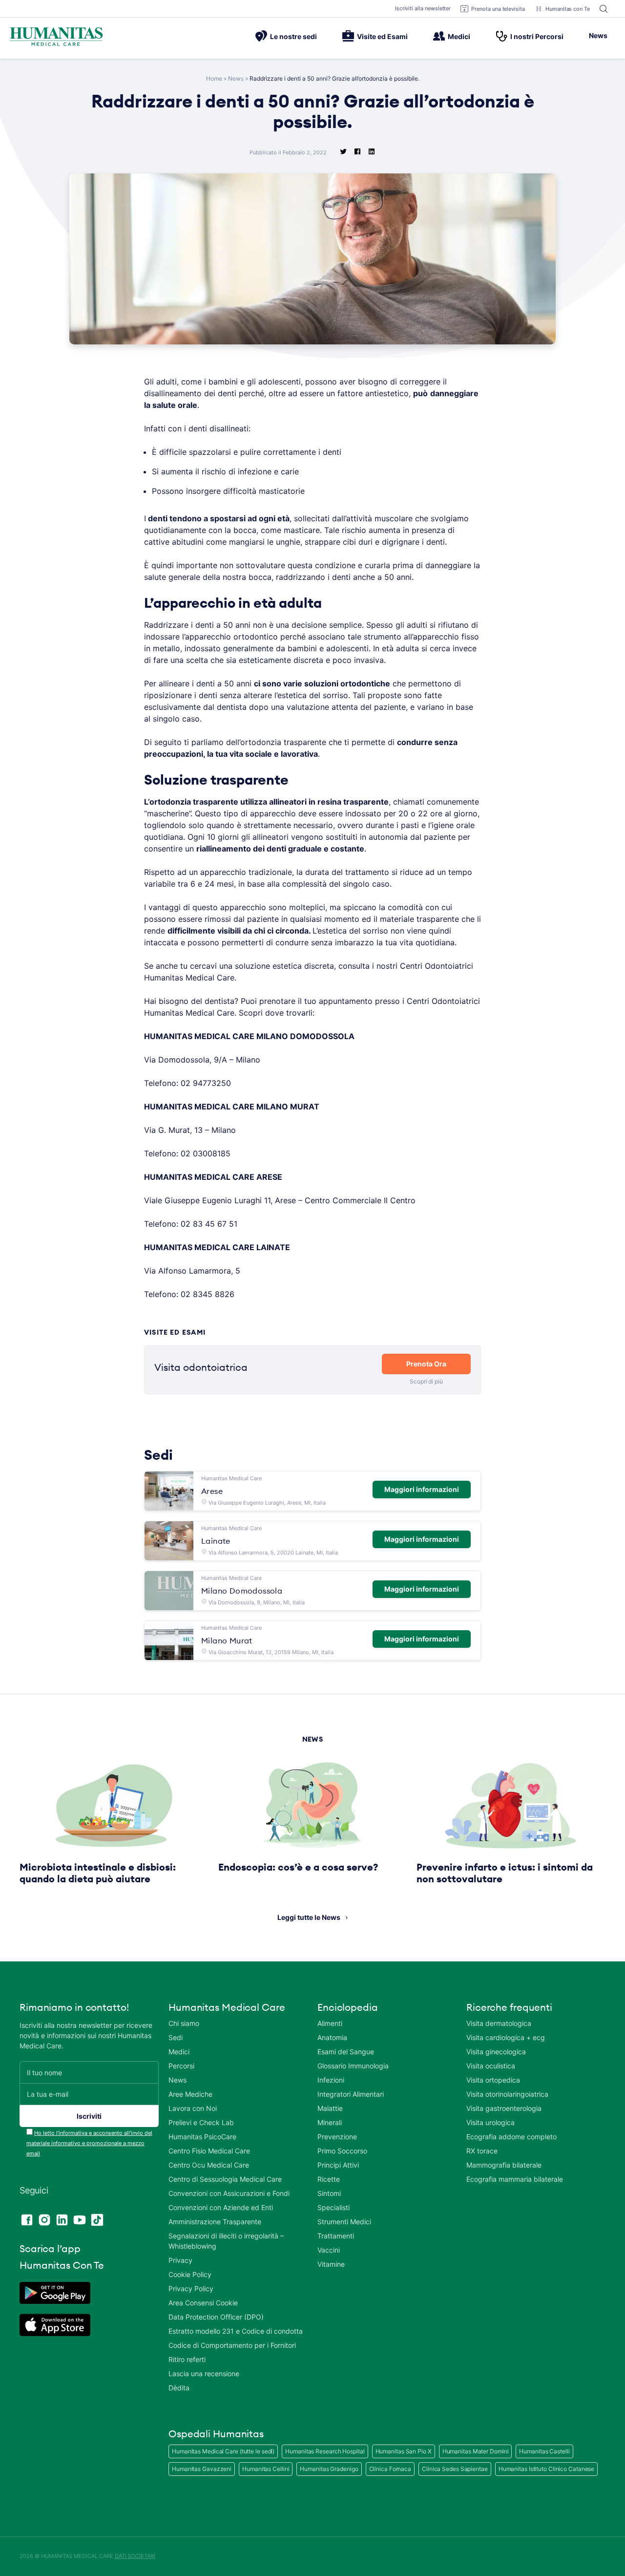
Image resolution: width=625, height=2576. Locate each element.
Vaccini (329, 2250)
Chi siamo (184, 2023)
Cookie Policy (190, 2274)
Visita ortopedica (493, 2080)
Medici (459, 36)
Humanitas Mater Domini (476, 2451)
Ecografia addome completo (511, 2137)
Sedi (176, 2037)
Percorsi (181, 2066)
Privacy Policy (191, 2289)
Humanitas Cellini (266, 2469)
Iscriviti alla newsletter (423, 8)
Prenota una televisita (498, 9)
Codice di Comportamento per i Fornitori (232, 2345)
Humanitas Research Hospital (325, 2451)
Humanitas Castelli (544, 2451)
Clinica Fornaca (390, 2469)
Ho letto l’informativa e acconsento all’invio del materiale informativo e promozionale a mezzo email (89, 2143)
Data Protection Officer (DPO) (216, 2317)
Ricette (329, 2179)
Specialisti (333, 2207)
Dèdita (179, 2388)
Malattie (330, 2108)
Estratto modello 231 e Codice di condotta (236, 2331)
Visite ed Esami (382, 36)
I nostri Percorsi (537, 36)
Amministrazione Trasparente (215, 2222)
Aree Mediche (190, 2094)
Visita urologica (490, 2122)
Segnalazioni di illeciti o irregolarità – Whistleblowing (226, 2241)
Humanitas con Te (568, 9)
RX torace (482, 2151)
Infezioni (331, 2080)
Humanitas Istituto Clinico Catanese (547, 2469)
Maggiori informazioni (422, 1489)
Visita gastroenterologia (504, 2108)
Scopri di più (426, 1381)
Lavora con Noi (193, 2108)
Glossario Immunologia (353, 2066)
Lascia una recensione (204, 2374)
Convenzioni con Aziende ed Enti (221, 2207)
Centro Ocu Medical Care (209, 2165)
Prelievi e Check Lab (201, 2122)
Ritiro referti (187, 2359)
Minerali (330, 2122)
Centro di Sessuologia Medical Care (225, 2179)
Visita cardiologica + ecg (506, 2037)
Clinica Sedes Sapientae (455, 2469)
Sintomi (329, 2193)
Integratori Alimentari (351, 2094)
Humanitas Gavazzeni (202, 2469)
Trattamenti (336, 2236)
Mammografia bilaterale (504, 2165)
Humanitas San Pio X (404, 2451)
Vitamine (331, 2264)
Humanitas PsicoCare (202, 2137)
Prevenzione (337, 2137)
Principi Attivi (338, 2165)
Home (214, 78)
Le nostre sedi (293, 36)
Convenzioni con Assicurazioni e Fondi (229, 2193)
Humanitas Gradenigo (329, 2469)
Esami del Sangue (346, 2052)
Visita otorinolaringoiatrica (507, 2094)
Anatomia (332, 2037)
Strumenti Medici (344, 2222)
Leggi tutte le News (309, 1917)
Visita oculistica (491, 2066)
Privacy (180, 2260)
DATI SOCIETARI (135, 2556)
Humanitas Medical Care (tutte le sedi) (223, 2451)
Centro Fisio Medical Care (209, 2151)
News (598, 35)
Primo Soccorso (342, 2151)
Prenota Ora (426, 1364)
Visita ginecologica (496, 2052)
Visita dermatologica (499, 2023)
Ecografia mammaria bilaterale (515, 2179)
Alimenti (330, 2023)
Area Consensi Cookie (203, 2303)
